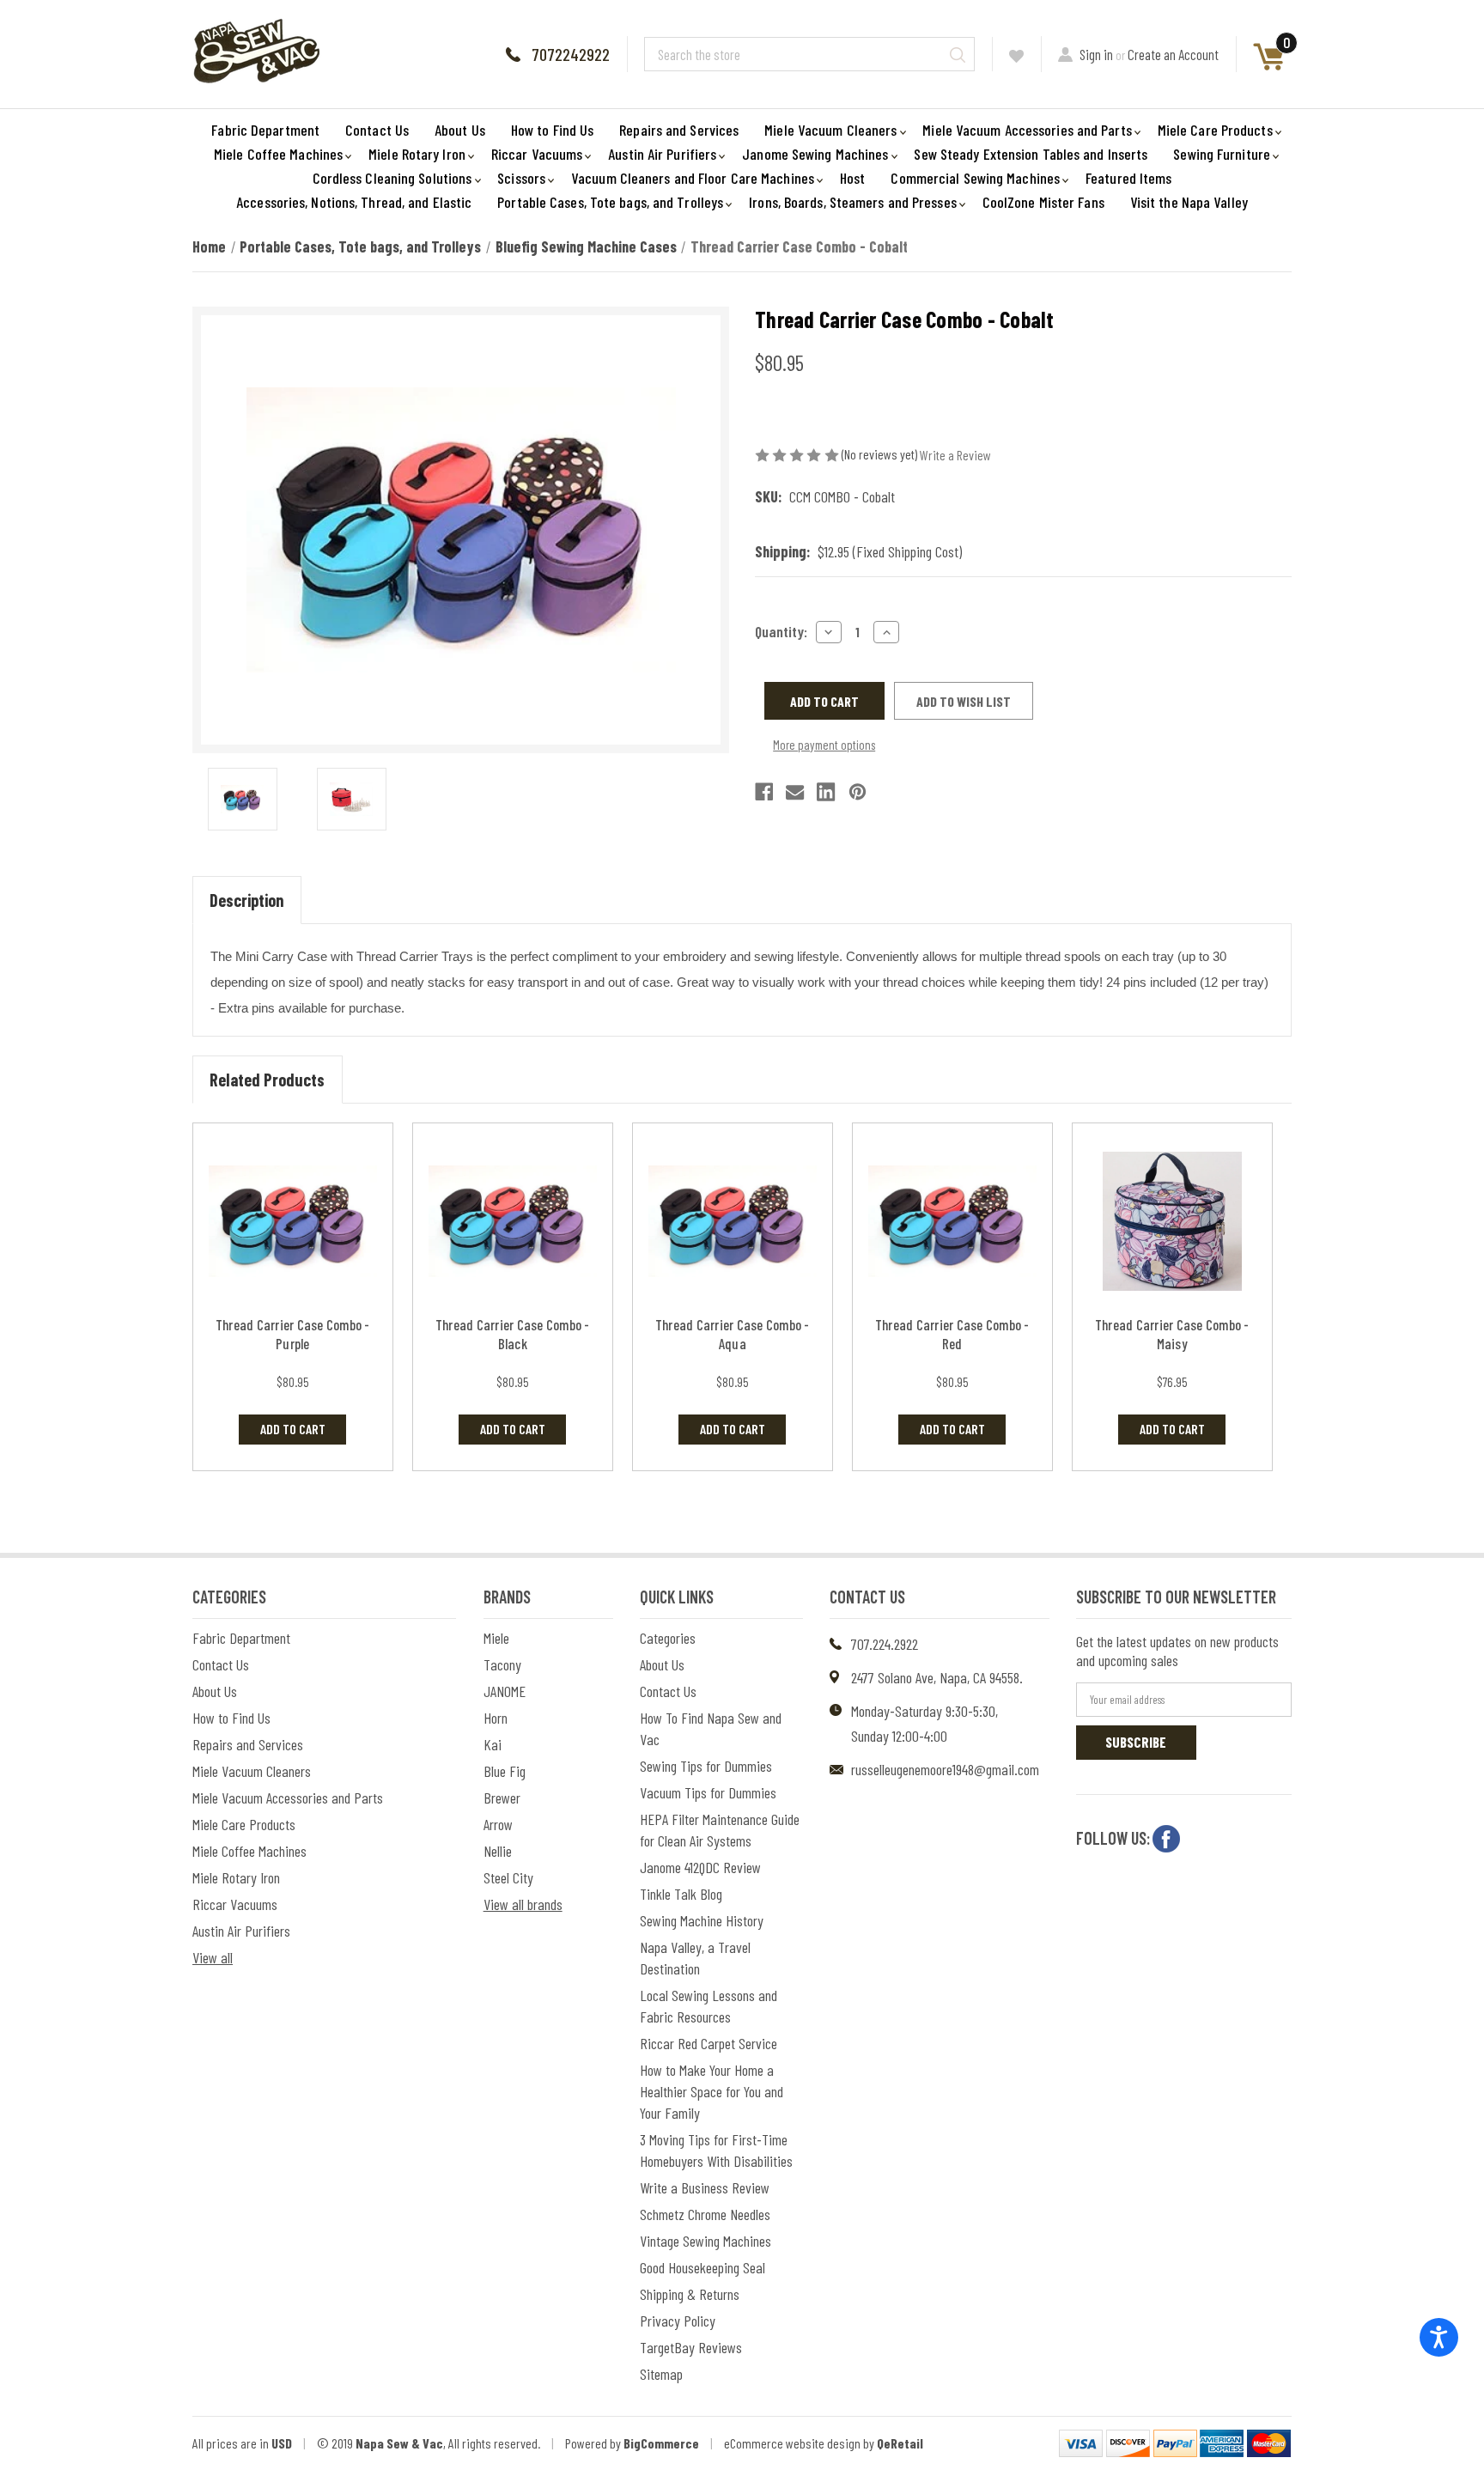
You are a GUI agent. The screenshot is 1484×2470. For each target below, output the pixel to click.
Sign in (1096, 54)
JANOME (505, 1691)
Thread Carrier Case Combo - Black (513, 1334)
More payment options (824, 745)
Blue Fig (505, 1771)
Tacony (502, 1664)
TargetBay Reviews (691, 2347)
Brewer (502, 1798)
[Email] (795, 792)
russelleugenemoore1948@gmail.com (945, 1769)
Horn (496, 1718)
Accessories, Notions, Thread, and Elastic (354, 202)
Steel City (508, 1877)
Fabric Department (265, 130)
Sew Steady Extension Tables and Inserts (1031, 154)
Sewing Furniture (1222, 154)
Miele (496, 1638)
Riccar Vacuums (537, 154)
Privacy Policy (678, 2321)
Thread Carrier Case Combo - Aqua (733, 1334)
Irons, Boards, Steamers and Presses (853, 202)
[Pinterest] (858, 792)
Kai (493, 1744)
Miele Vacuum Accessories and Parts (1027, 130)
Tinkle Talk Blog (681, 1894)
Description (246, 900)
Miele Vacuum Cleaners (830, 130)
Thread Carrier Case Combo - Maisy (1172, 1334)
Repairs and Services (679, 130)
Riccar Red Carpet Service (709, 2043)
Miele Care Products (1215, 130)
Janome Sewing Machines (815, 154)
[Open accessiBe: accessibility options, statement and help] (1439, 2337)
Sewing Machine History (702, 1920)
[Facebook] (764, 792)
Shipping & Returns (690, 2294)
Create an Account (1173, 54)
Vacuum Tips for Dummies (708, 1792)
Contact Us (377, 130)
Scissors (521, 178)
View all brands (523, 1904)
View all (213, 1957)
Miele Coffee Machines (278, 154)
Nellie (498, 1851)
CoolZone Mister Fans (1043, 202)
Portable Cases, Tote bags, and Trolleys (610, 202)
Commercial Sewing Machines (975, 178)
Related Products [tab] (267, 1080)
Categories (668, 1638)
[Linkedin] (826, 792)
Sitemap (661, 2374)
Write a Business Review (705, 2187)
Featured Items (1128, 178)
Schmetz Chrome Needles (705, 2214)
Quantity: (781, 631)
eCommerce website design (792, 2443)
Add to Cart (293, 1429)
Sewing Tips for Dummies (706, 1766)
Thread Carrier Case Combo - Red (952, 1334)
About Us (460, 130)
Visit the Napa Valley (1189, 202)
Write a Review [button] (955, 455)
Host (852, 178)
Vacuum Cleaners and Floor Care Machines (693, 178)
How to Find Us (552, 130)
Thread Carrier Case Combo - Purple (293, 1334)
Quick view (292, 1222)
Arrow (498, 1824)
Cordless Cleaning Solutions (392, 178)
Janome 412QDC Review (700, 1867)
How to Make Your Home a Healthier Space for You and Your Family (712, 2091)
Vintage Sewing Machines (706, 2241)
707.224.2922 (885, 1644)
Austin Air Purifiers (662, 154)
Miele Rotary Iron (417, 154)
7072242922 (571, 54)
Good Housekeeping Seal (702, 2267)
